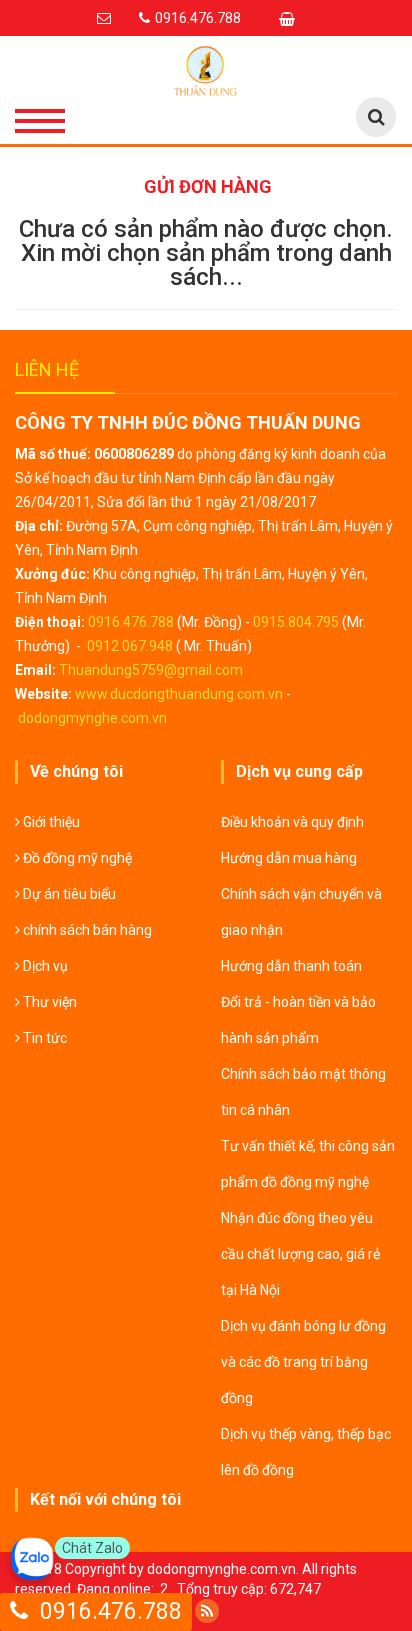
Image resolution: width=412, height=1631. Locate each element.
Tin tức (43, 1038)
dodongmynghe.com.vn (92, 718)
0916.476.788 (131, 622)
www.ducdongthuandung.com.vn (179, 694)
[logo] (206, 71)
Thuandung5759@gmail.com (151, 670)
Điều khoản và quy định (292, 822)
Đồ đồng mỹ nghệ (76, 858)
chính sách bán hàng (86, 930)
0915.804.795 (296, 622)
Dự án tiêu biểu (68, 894)
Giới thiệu (50, 822)
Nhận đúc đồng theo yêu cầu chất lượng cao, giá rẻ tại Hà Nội (300, 1254)
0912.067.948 (130, 646)
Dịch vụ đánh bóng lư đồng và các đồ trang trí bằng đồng (303, 1362)
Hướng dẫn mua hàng (289, 858)
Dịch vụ (44, 966)
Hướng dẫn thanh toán (291, 966)
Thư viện (48, 1002)
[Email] (106, 18)
